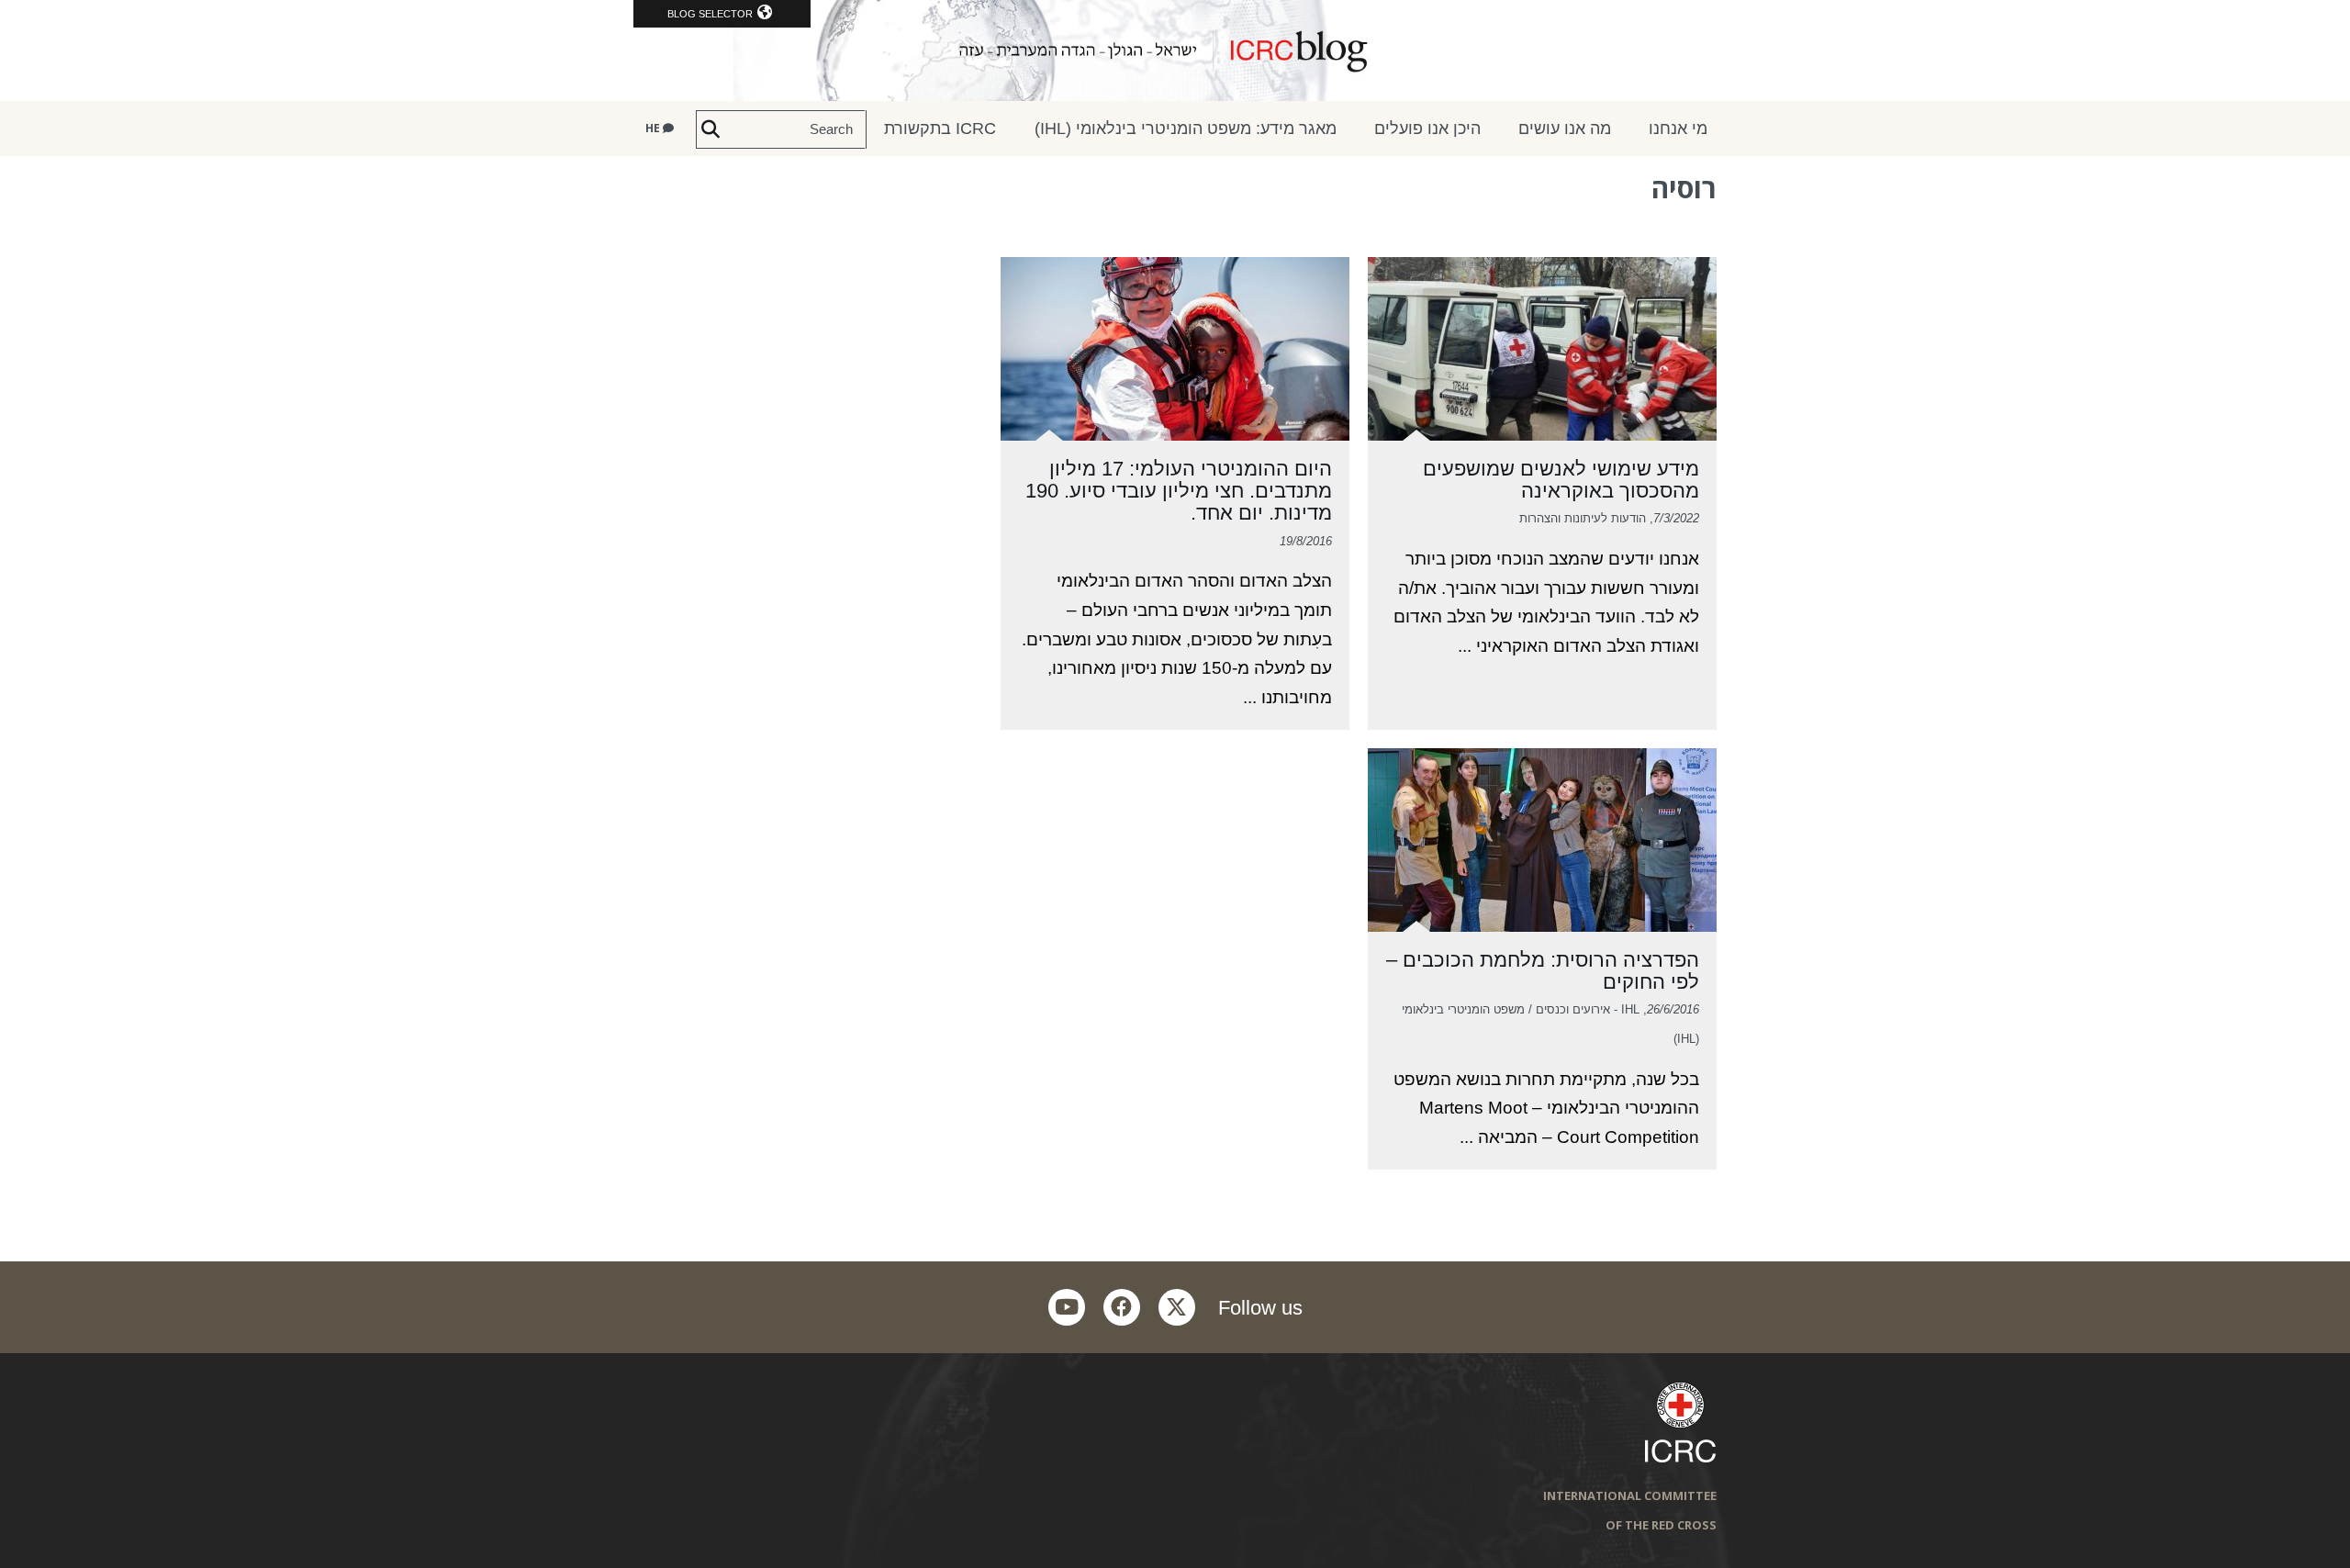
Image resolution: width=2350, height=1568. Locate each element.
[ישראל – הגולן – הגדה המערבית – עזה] (1175, 50)
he (654, 128)
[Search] (711, 129)
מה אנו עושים (1565, 129)
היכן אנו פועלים (1427, 129)
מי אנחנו (1678, 129)
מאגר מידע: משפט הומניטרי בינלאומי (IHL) (1186, 129)
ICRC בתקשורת (940, 129)
